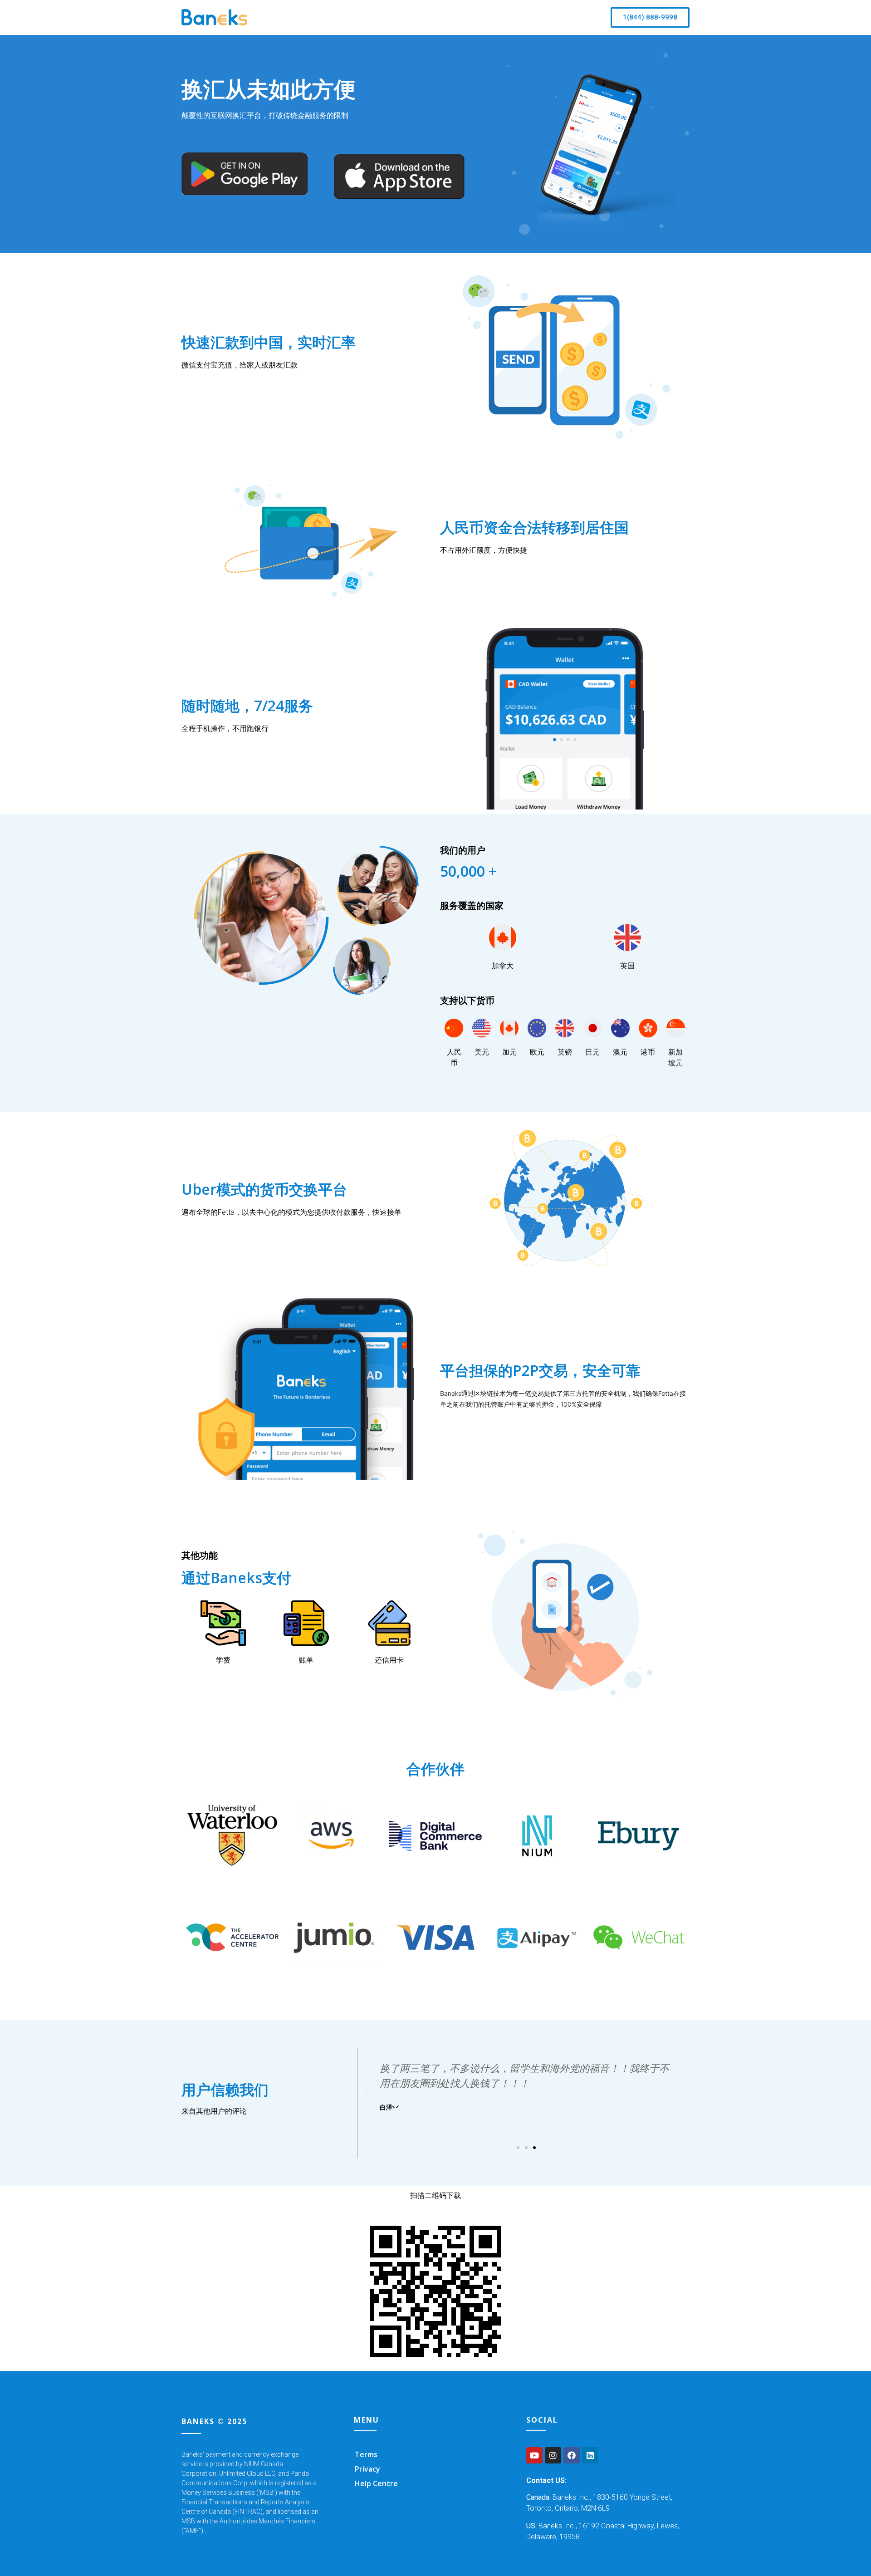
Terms (366, 2454)
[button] (650, 17)
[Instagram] (553, 2455)
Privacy (367, 2469)
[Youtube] (534, 2455)
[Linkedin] (590, 2455)
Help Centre (376, 2483)
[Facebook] (572, 2455)
